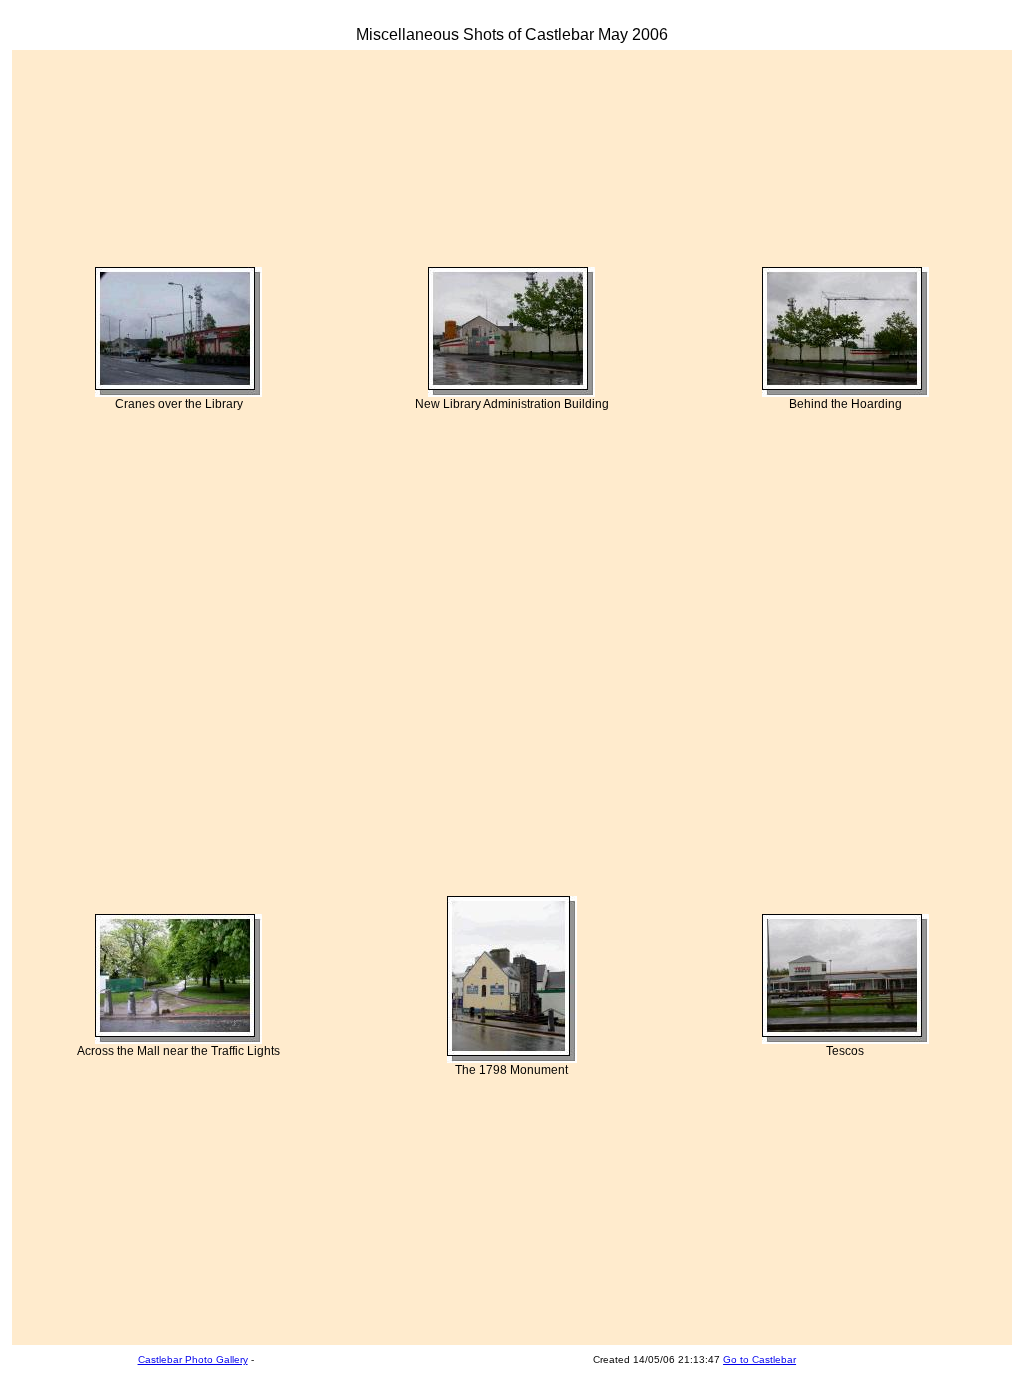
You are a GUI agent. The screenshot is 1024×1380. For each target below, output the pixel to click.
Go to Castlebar (759, 1359)
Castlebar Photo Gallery (193, 1359)
